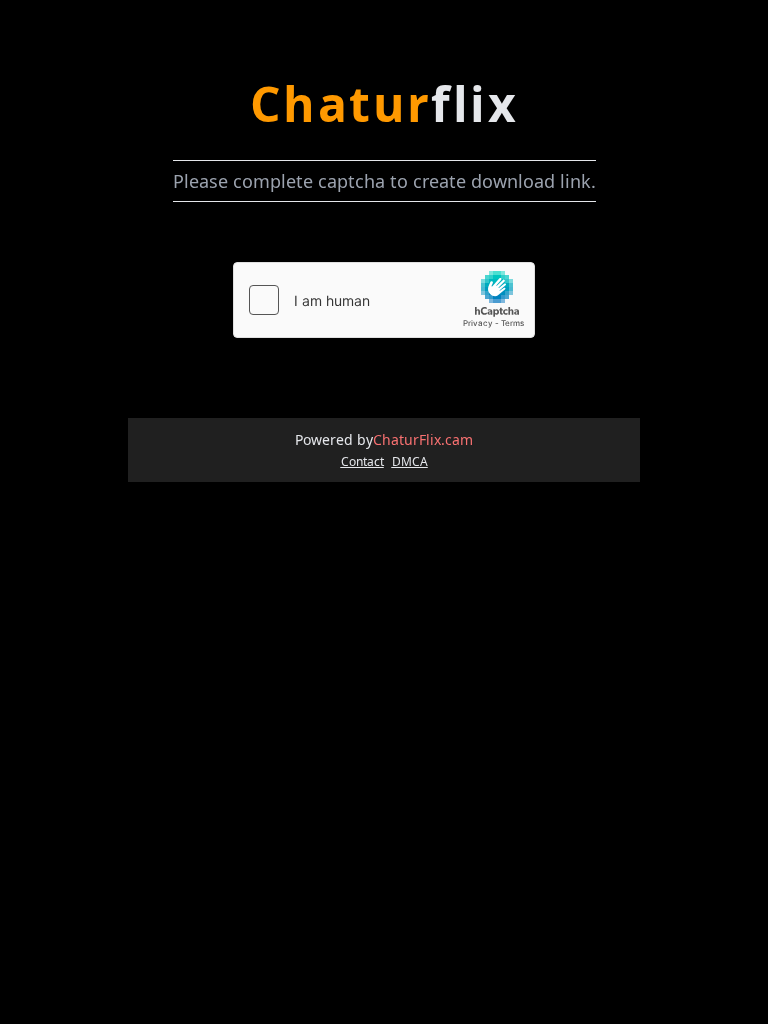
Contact (362, 462)
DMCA (410, 462)
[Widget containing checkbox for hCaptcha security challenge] (384, 300)
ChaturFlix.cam (423, 439)
